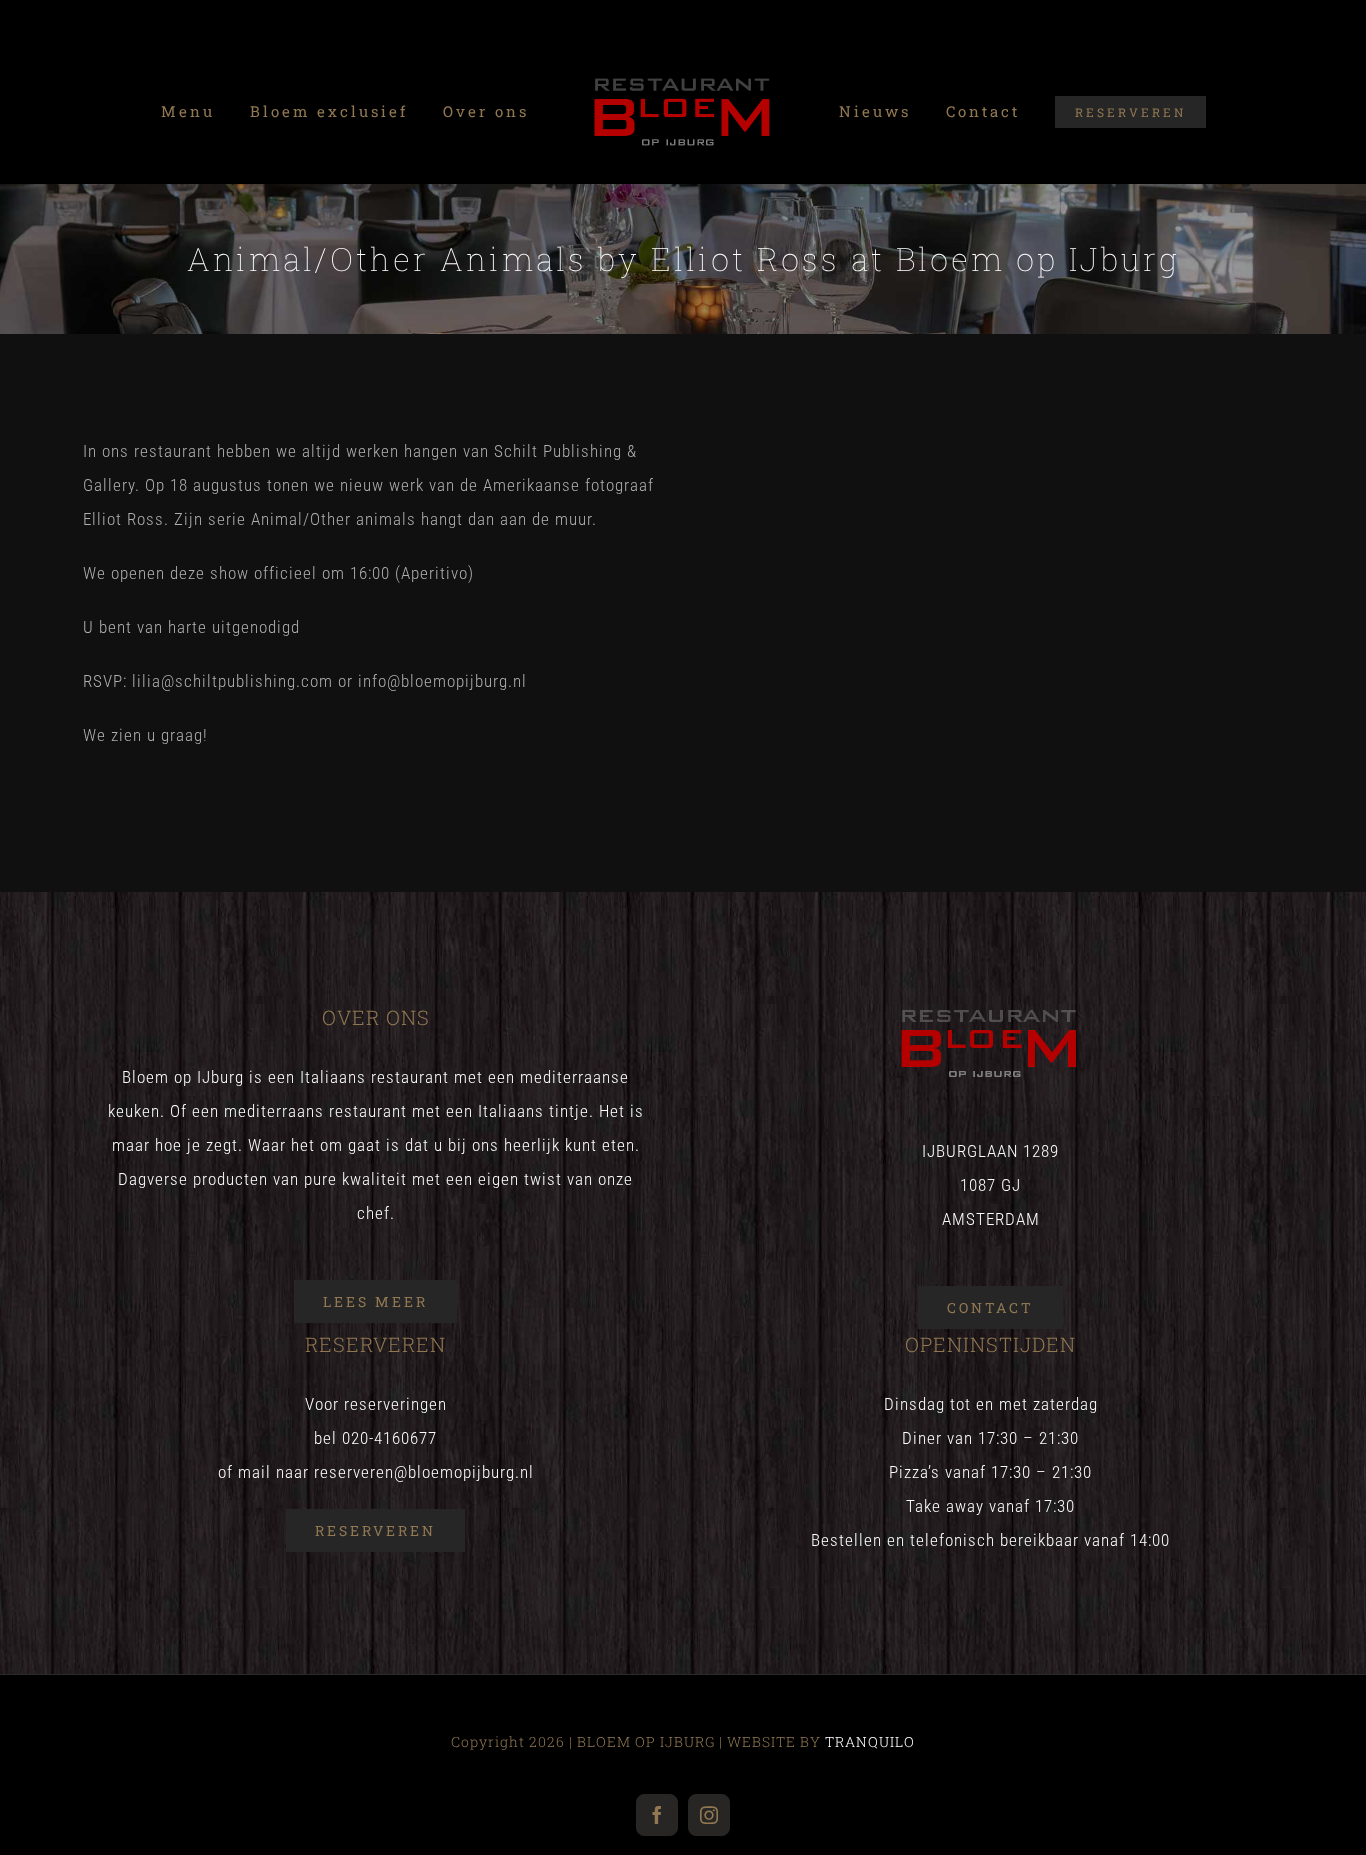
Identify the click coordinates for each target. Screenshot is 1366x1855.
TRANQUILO (870, 1741)
